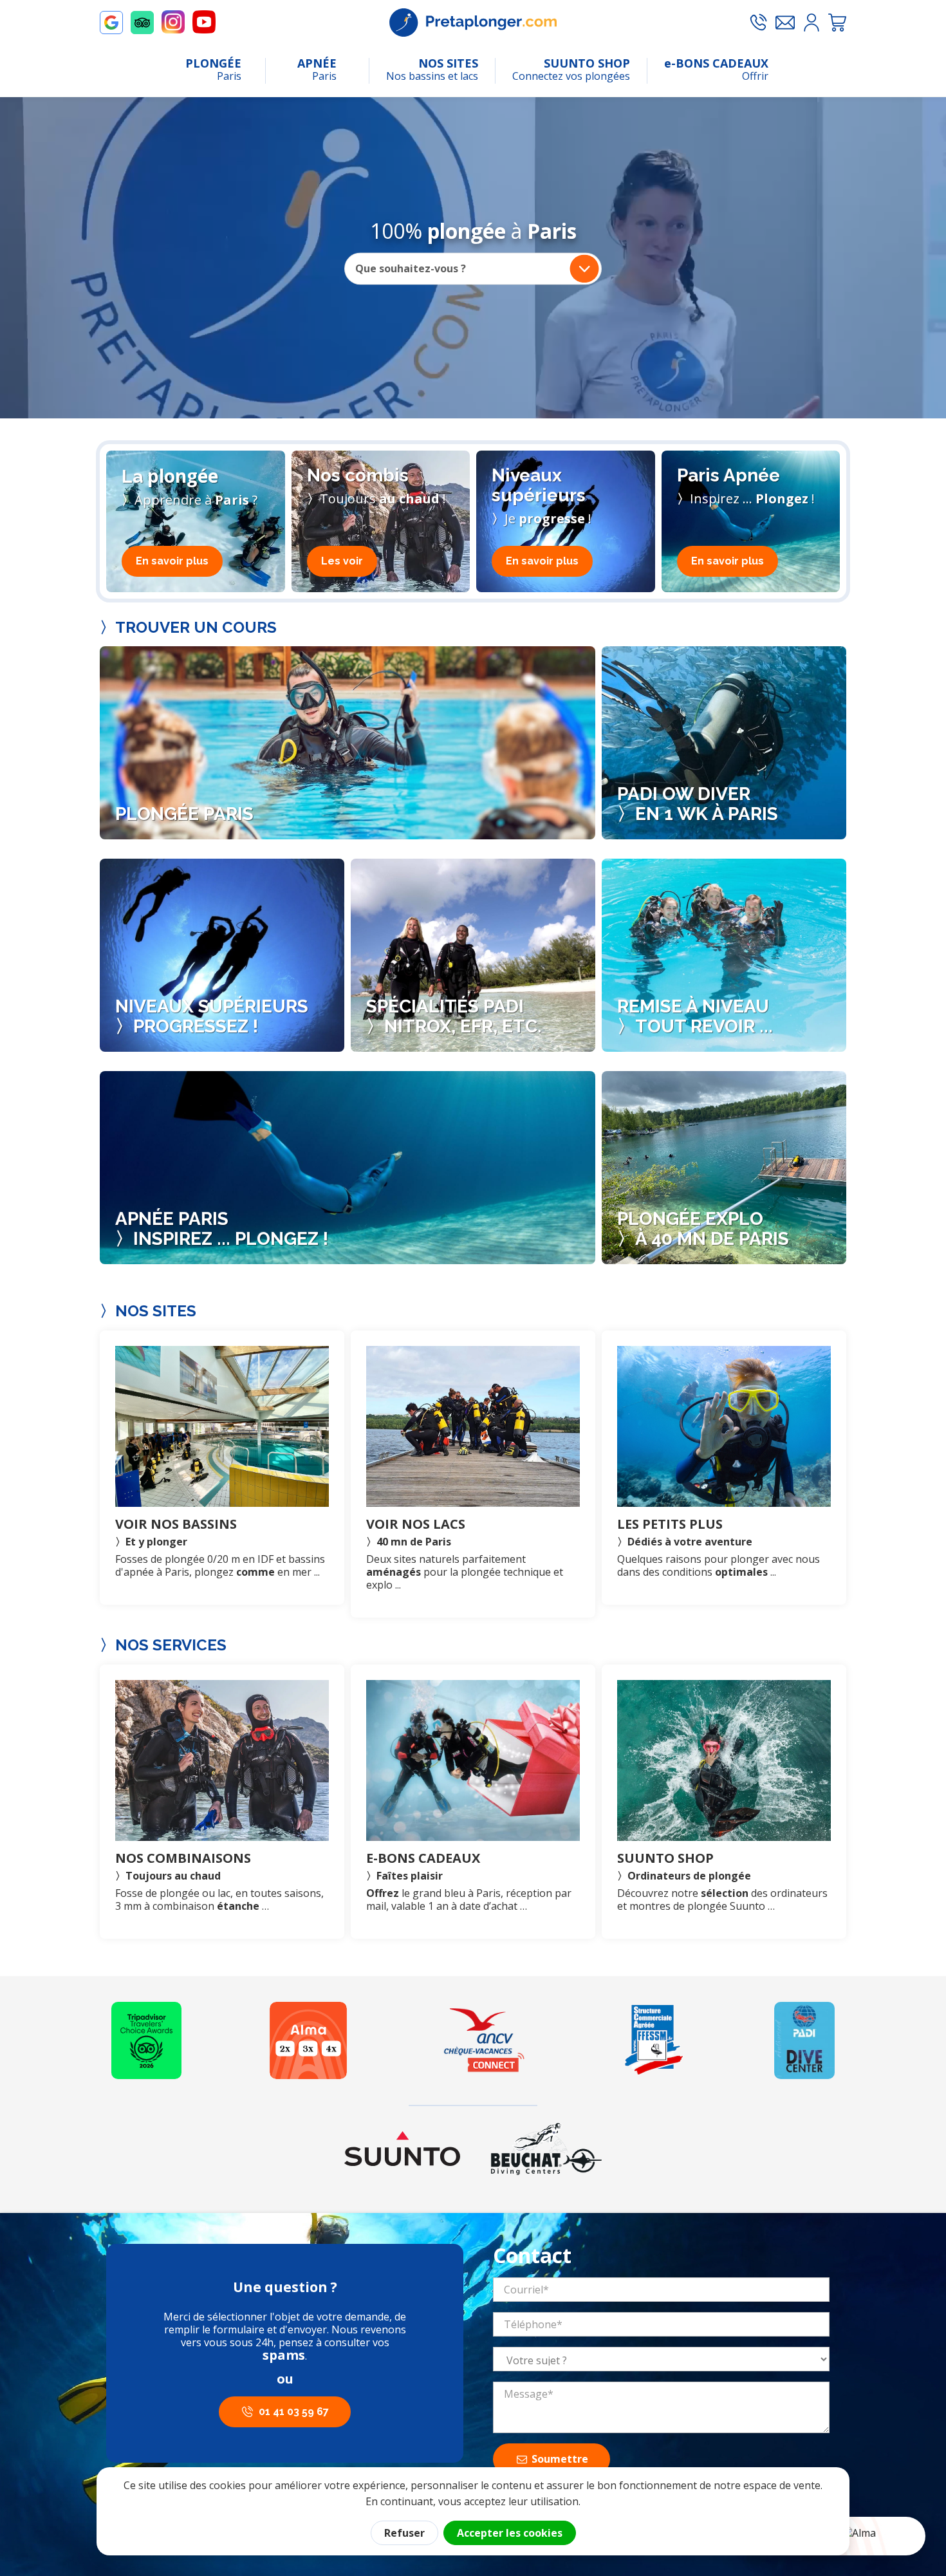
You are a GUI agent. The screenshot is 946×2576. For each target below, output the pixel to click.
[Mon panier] (837, 23)
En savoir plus (172, 561)
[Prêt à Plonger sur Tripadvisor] (142, 23)
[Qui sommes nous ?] (654, 2040)
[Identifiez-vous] (812, 23)
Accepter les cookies (510, 2533)
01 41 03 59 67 (294, 2412)
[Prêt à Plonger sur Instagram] (173, 22)
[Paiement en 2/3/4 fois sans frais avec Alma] (308, 2040)
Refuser (404, 2533)
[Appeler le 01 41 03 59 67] (758, 23)
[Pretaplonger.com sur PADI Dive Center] (804, 2040)
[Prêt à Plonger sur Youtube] (204, 22)
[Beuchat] (546, 2149)
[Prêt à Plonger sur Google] (111, 23)
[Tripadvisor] (146, 2040)
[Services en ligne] (484, 2040)
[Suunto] (402, 2149)
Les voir (342, 561)
